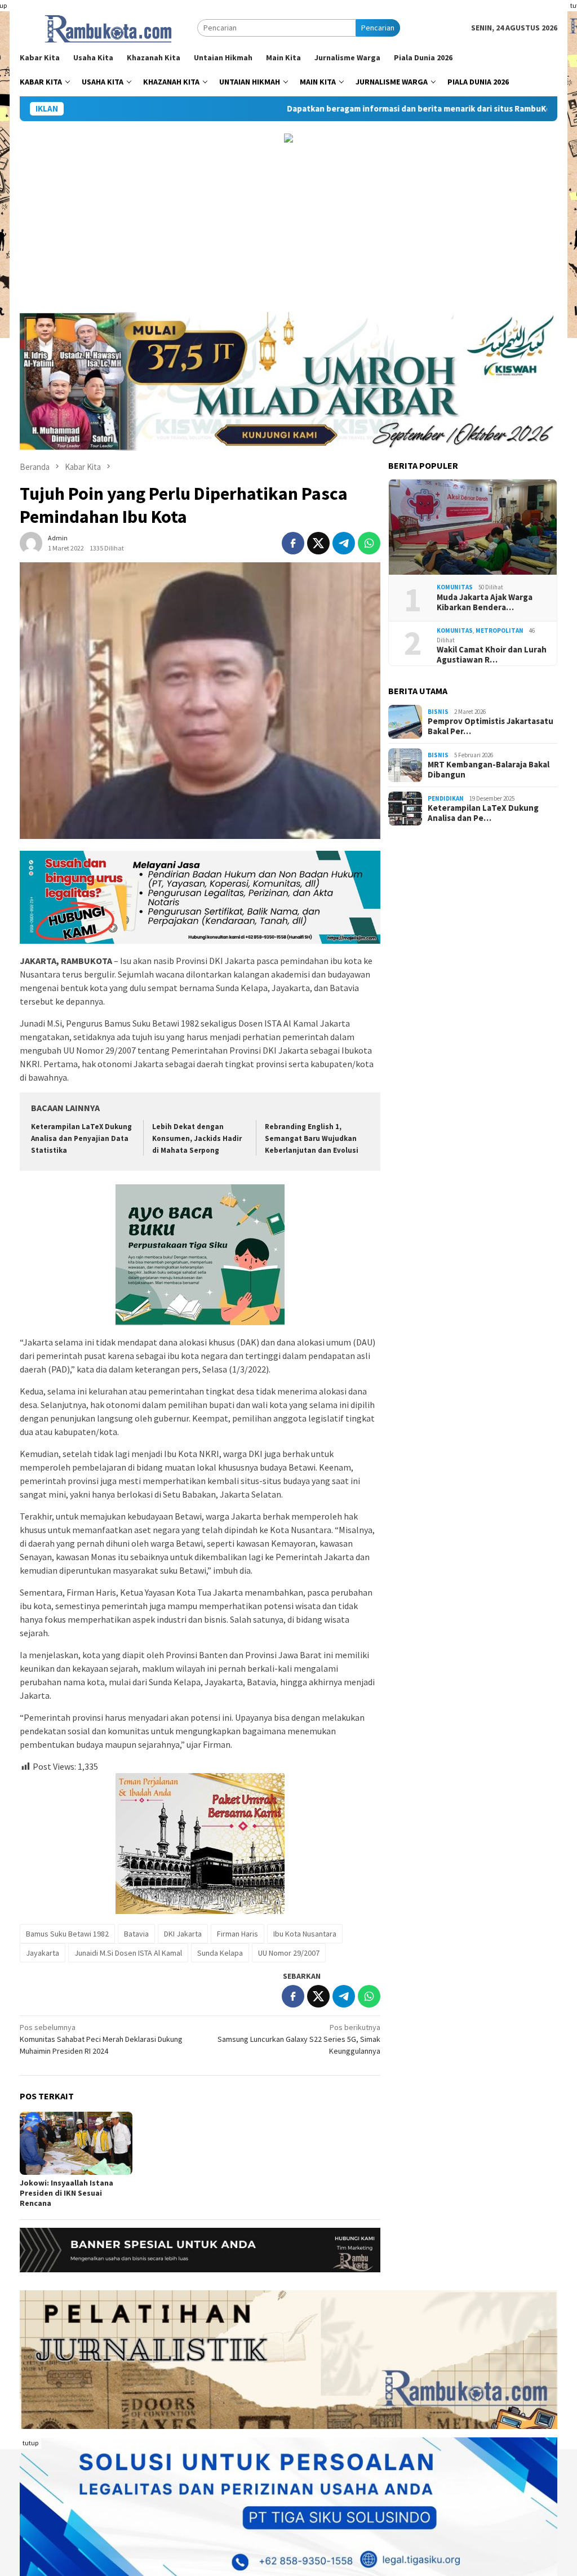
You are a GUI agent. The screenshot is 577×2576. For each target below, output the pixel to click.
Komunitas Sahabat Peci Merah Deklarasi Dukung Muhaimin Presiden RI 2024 (101, 2039)
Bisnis (438, 712)
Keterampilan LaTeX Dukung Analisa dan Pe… (483, 813)
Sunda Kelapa (220, 1953)
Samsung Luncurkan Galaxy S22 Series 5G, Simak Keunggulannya (299, 2039)
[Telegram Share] (344, 543)
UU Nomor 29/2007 (289, 1953)
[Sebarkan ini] (293, 543)
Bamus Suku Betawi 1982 (67, 1934)
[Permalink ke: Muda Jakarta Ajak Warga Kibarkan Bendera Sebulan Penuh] (473, 527)
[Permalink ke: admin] (31, 542)
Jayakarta (43, 1953)
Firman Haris (238, 1934)
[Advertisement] (288, 228)
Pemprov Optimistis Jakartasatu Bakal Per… (491, 726)
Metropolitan (500, 630)
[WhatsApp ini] (369, 543)
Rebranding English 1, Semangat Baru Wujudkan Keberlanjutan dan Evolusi (312, 1138)
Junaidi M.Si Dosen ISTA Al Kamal (128, 1953)
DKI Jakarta (183, 1934)
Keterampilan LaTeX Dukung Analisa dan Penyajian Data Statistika (81, 1138)
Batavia (136, 1934)
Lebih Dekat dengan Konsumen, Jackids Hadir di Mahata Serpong (197, 1138)
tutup (30, 2443)
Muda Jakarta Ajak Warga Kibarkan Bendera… (485, 602)
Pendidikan (446, 798)
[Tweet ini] (318, 543)
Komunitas (455, 587)
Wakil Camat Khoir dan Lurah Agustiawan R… (492, 655)
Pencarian (378, 28)
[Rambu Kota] (108, 27)
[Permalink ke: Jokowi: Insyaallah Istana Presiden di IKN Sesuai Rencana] (76, 2143)
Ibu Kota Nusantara (305, 1934)
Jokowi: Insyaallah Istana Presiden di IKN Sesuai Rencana (66, 2193)
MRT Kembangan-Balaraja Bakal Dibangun (489, 770)
